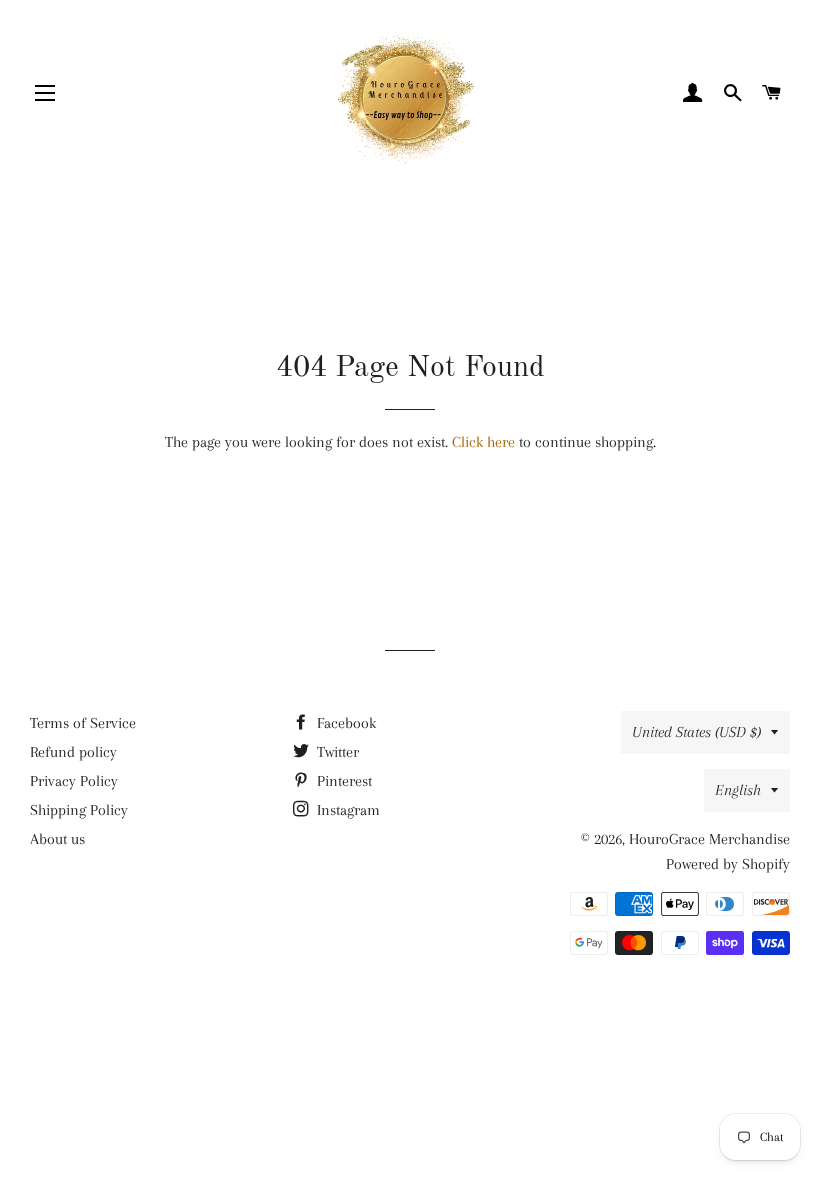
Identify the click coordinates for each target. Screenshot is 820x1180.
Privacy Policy (74, 781)
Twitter (336, 752)
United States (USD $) (696, 732)
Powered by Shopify (728, 864)
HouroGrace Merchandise (709, 839)
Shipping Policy (79, 810)
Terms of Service (83, 723)
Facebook (344, 723)
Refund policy (73, 752)
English (738, 790)
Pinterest (342, 781)
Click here (483, 442)
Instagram (346, 810)
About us (57, 839)
